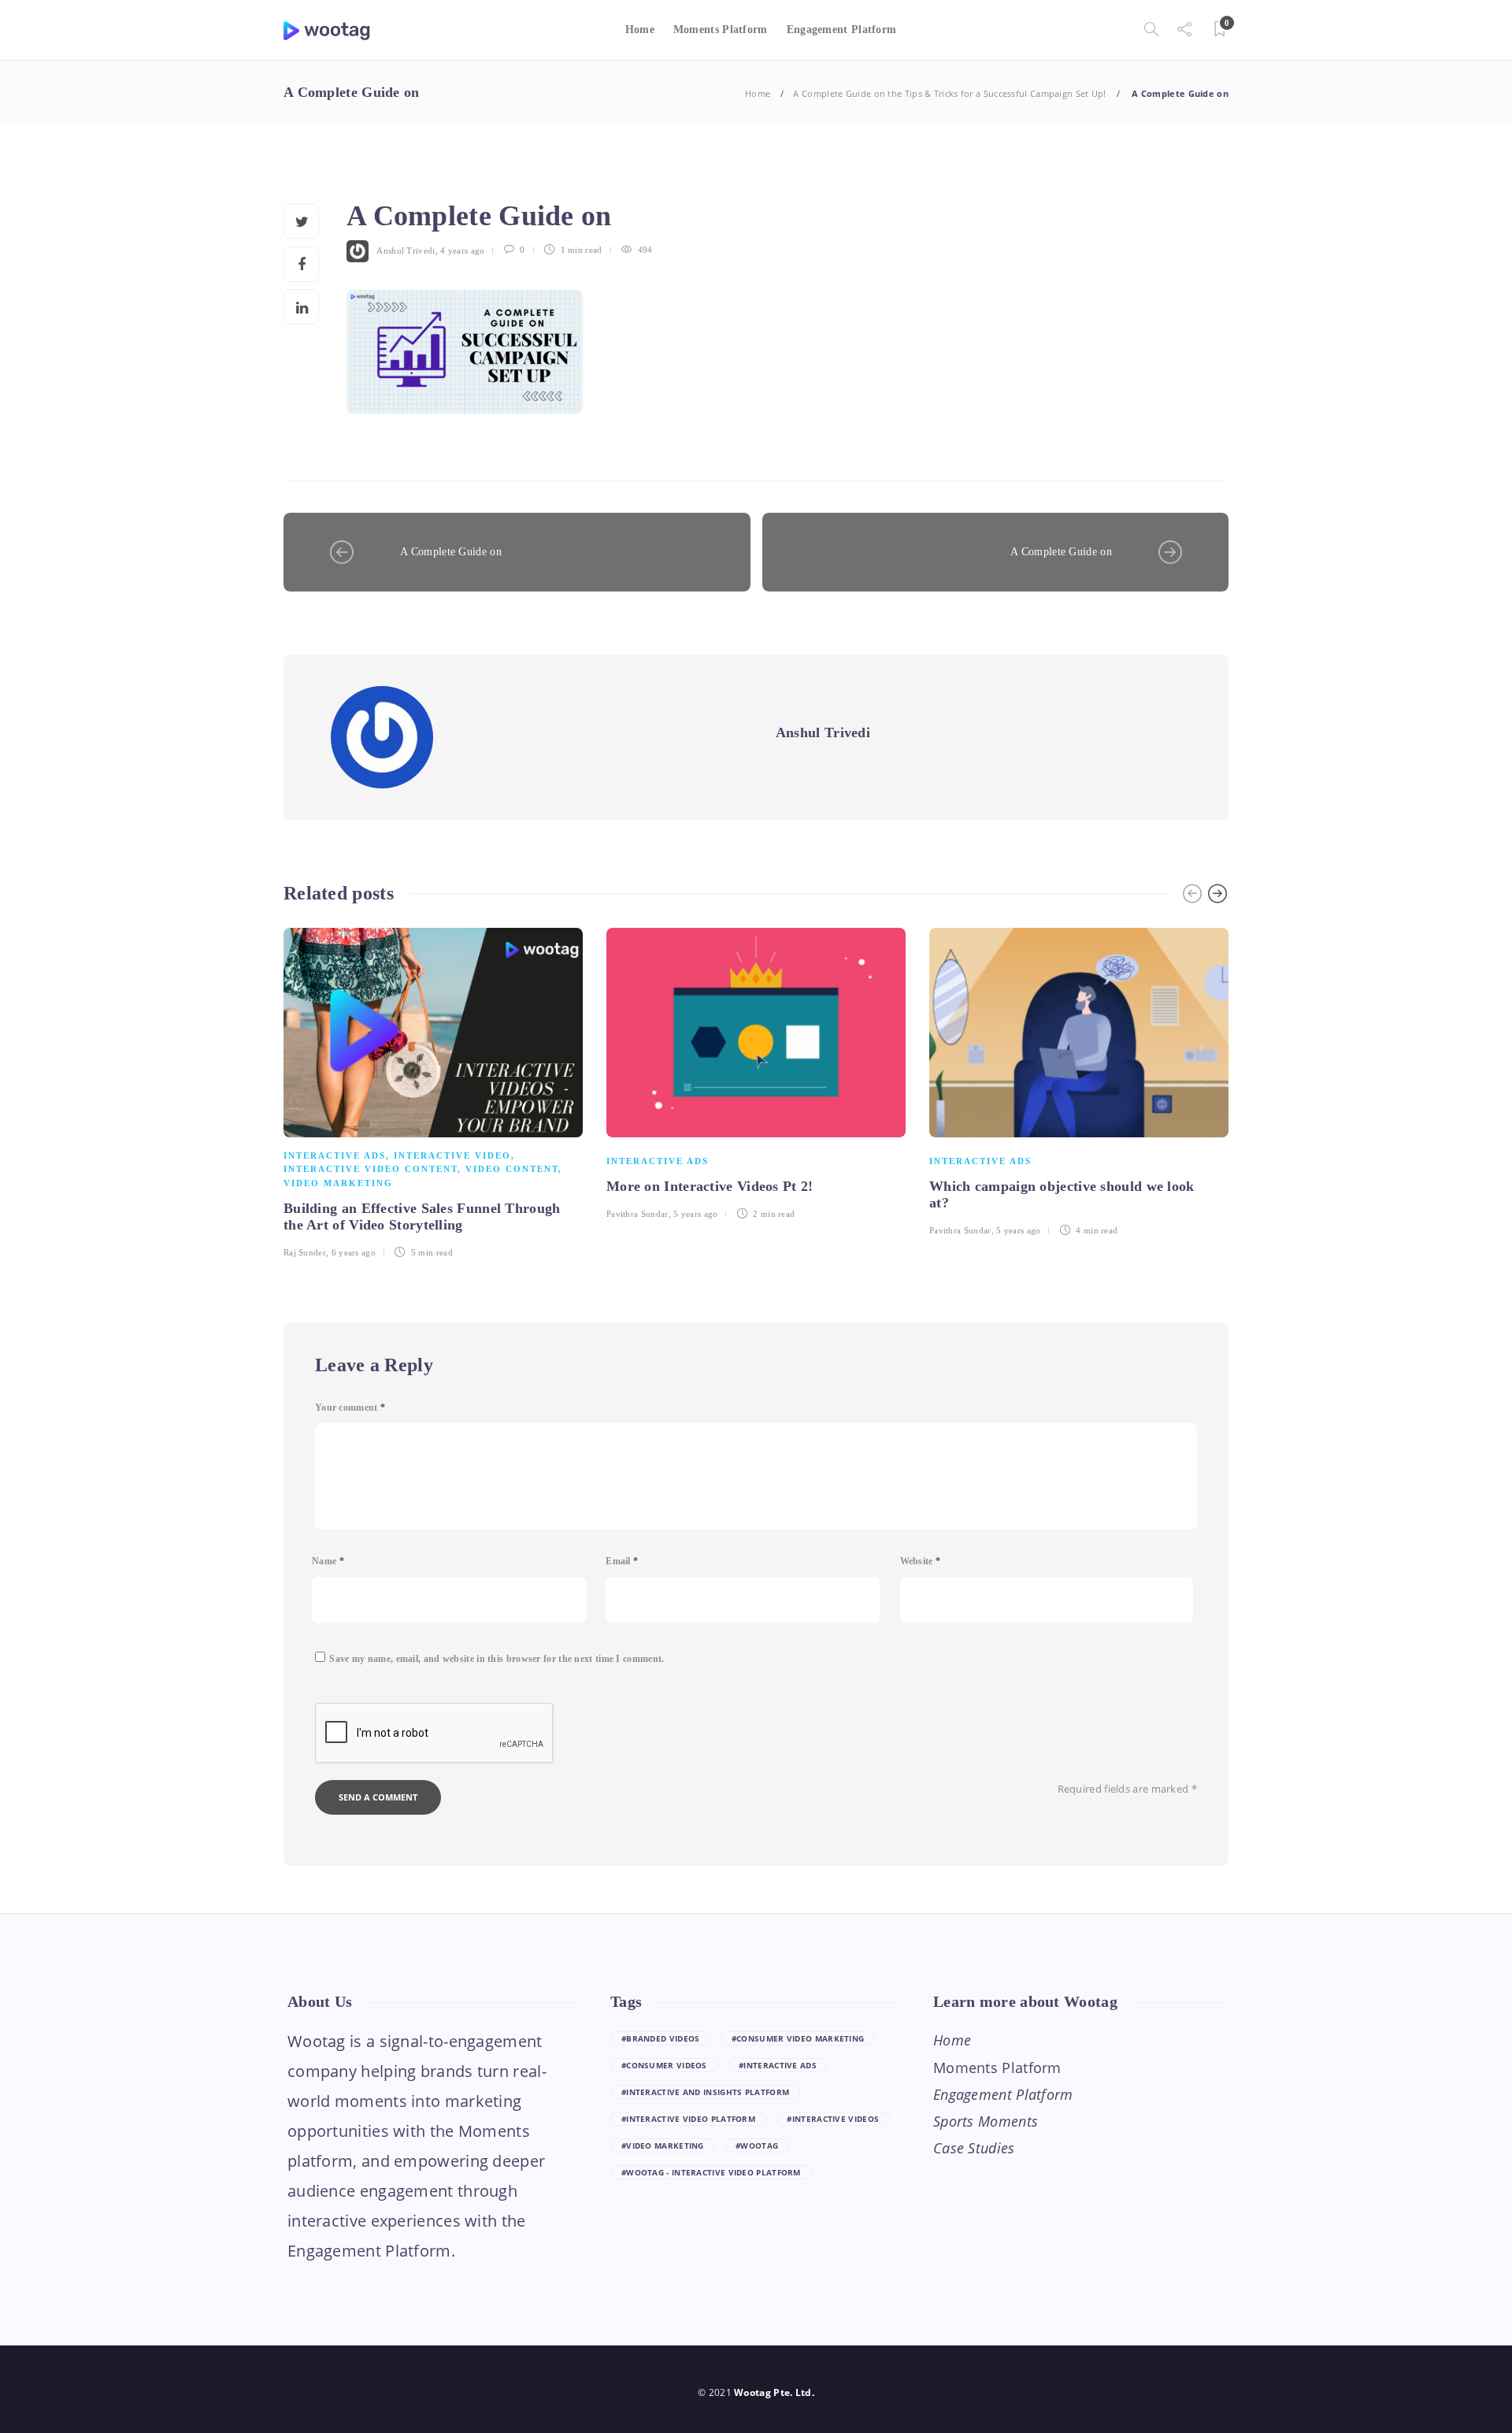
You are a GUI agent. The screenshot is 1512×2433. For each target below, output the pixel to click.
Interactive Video (452, 1155)
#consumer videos (664, 2065)
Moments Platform (721, 30)
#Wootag (757, 2146)
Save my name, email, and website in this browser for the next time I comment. (497, 1659)
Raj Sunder (305, 1252)
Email (622, 1561)
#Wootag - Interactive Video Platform (711, 2172)
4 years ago (462, 250)
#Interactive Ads (778, 2065)
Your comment (350, 1408)
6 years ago (354, 1252)
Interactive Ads (335, 1155)
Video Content (512, 1169)
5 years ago (695, 1214)
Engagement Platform (842, 30)
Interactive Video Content (371, 1169)
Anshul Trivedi (406, 250)
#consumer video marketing (798, 2038)
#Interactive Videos (833, 2119)
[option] (433, 1091)
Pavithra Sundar (637, 1214)
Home (640, 30)
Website (921, 1561)
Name (328, 1561)
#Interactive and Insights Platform (705, 2092)
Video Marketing (338, 1183)
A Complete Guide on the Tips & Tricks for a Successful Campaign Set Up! (949, 93)
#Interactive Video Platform (688, 2119)
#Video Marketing (663, 2146)
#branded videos (661, 2038)
